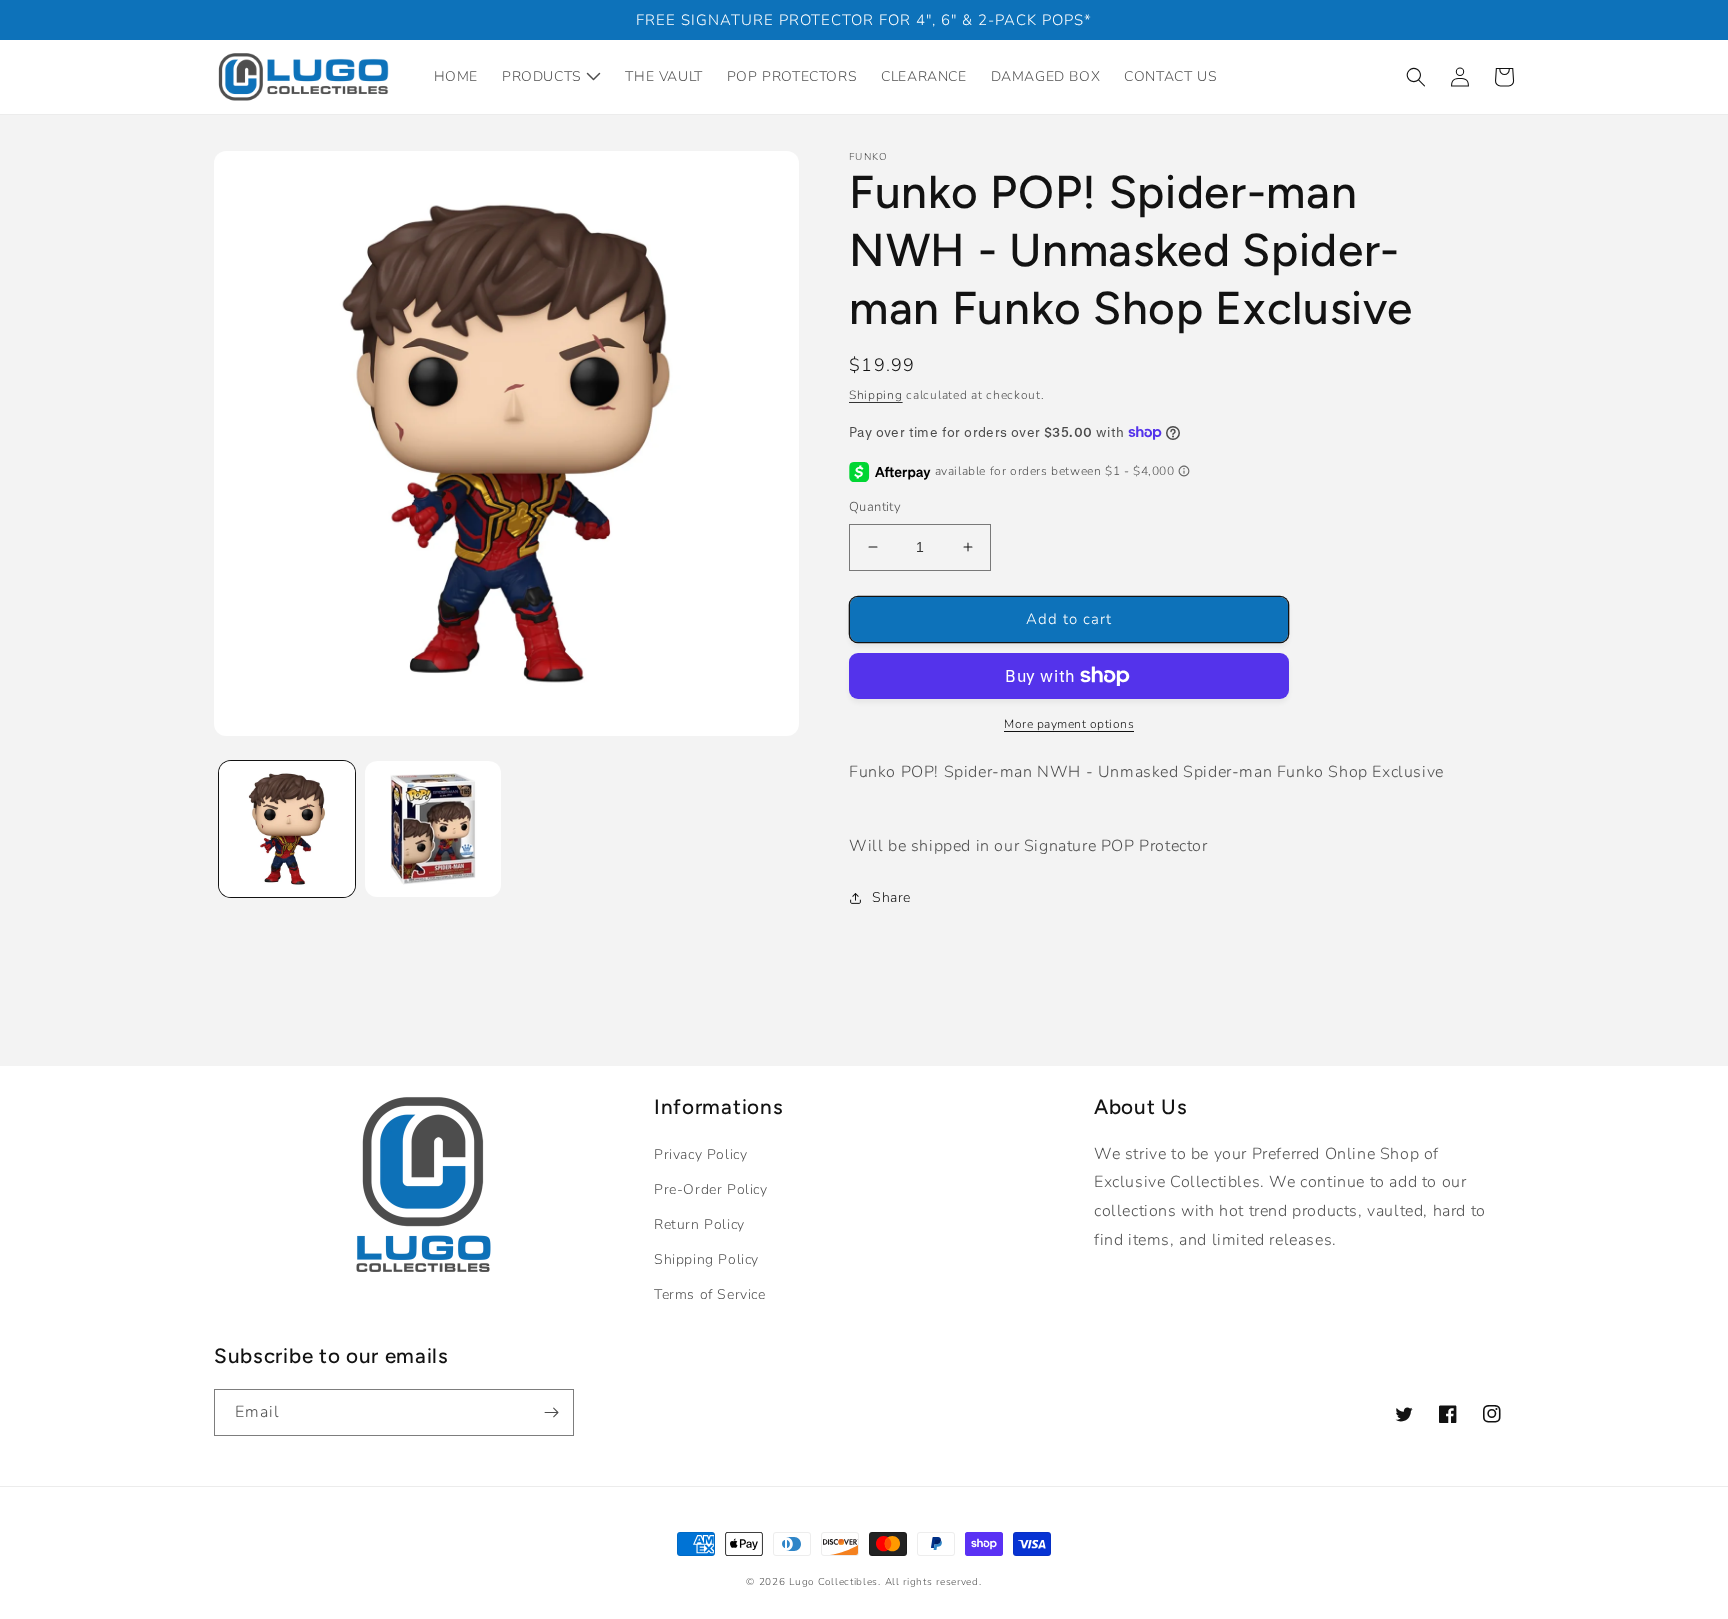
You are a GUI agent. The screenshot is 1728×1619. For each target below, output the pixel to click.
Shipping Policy (706, 1259)
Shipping (876, 395)
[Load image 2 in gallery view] (433, 829)
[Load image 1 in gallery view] (287, 829)
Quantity (875, 507)
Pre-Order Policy (711, 1189)
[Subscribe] (551, 1412)
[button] (1416, 77)
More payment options (1069, 724)
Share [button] (891, 897)
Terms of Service (710, 1294)
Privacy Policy (700, 1154)
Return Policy (699, 1224)
